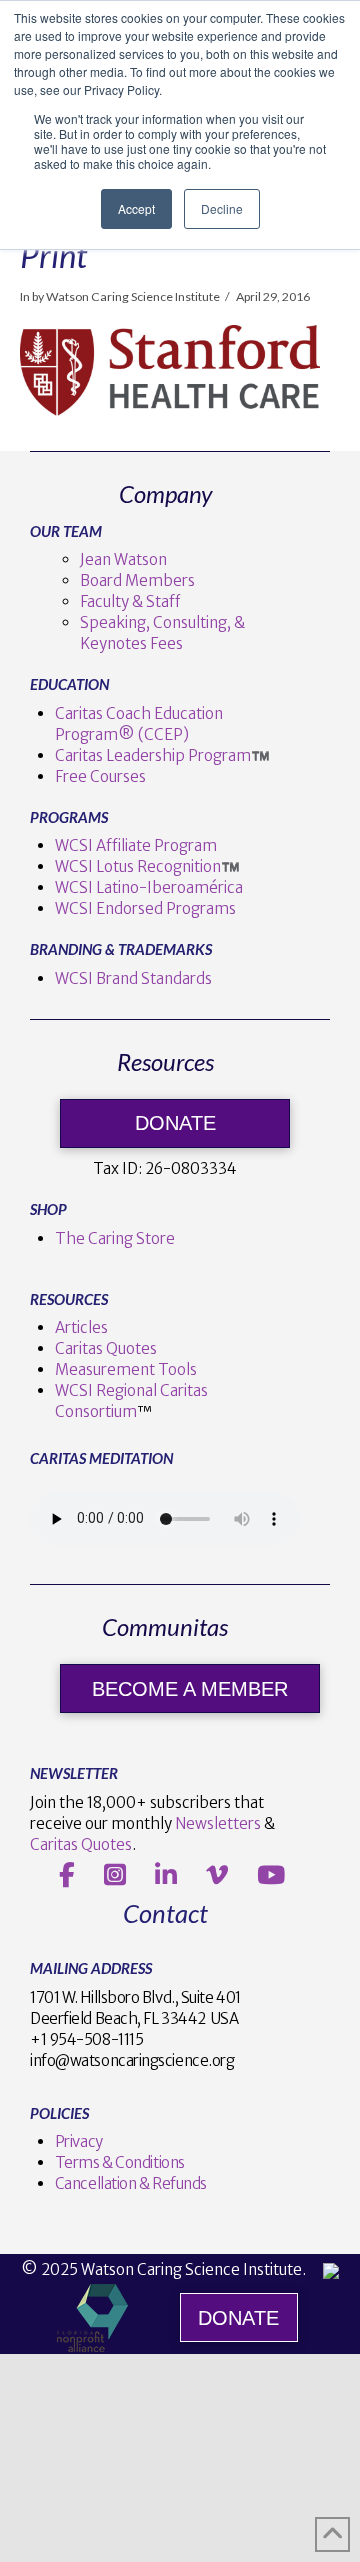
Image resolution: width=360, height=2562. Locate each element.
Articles (81, 1327)
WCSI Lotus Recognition (138, 866)
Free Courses (100, 776)
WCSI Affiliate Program (136, 845)
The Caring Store (115, 1238)
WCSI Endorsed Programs (145, 908)
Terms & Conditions (120, 2162)
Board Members (137, 580)
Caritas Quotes (106, 1348)
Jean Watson (123, 559)
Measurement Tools (126, 1369)
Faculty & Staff (130, 601)
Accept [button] (136, 208)
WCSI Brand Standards (133, 978)
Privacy (79, 2141)
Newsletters (218, 1823)
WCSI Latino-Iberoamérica (149, 887)
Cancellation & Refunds (131, 2183)
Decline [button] (222, 208)
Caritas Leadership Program (153, 755)
